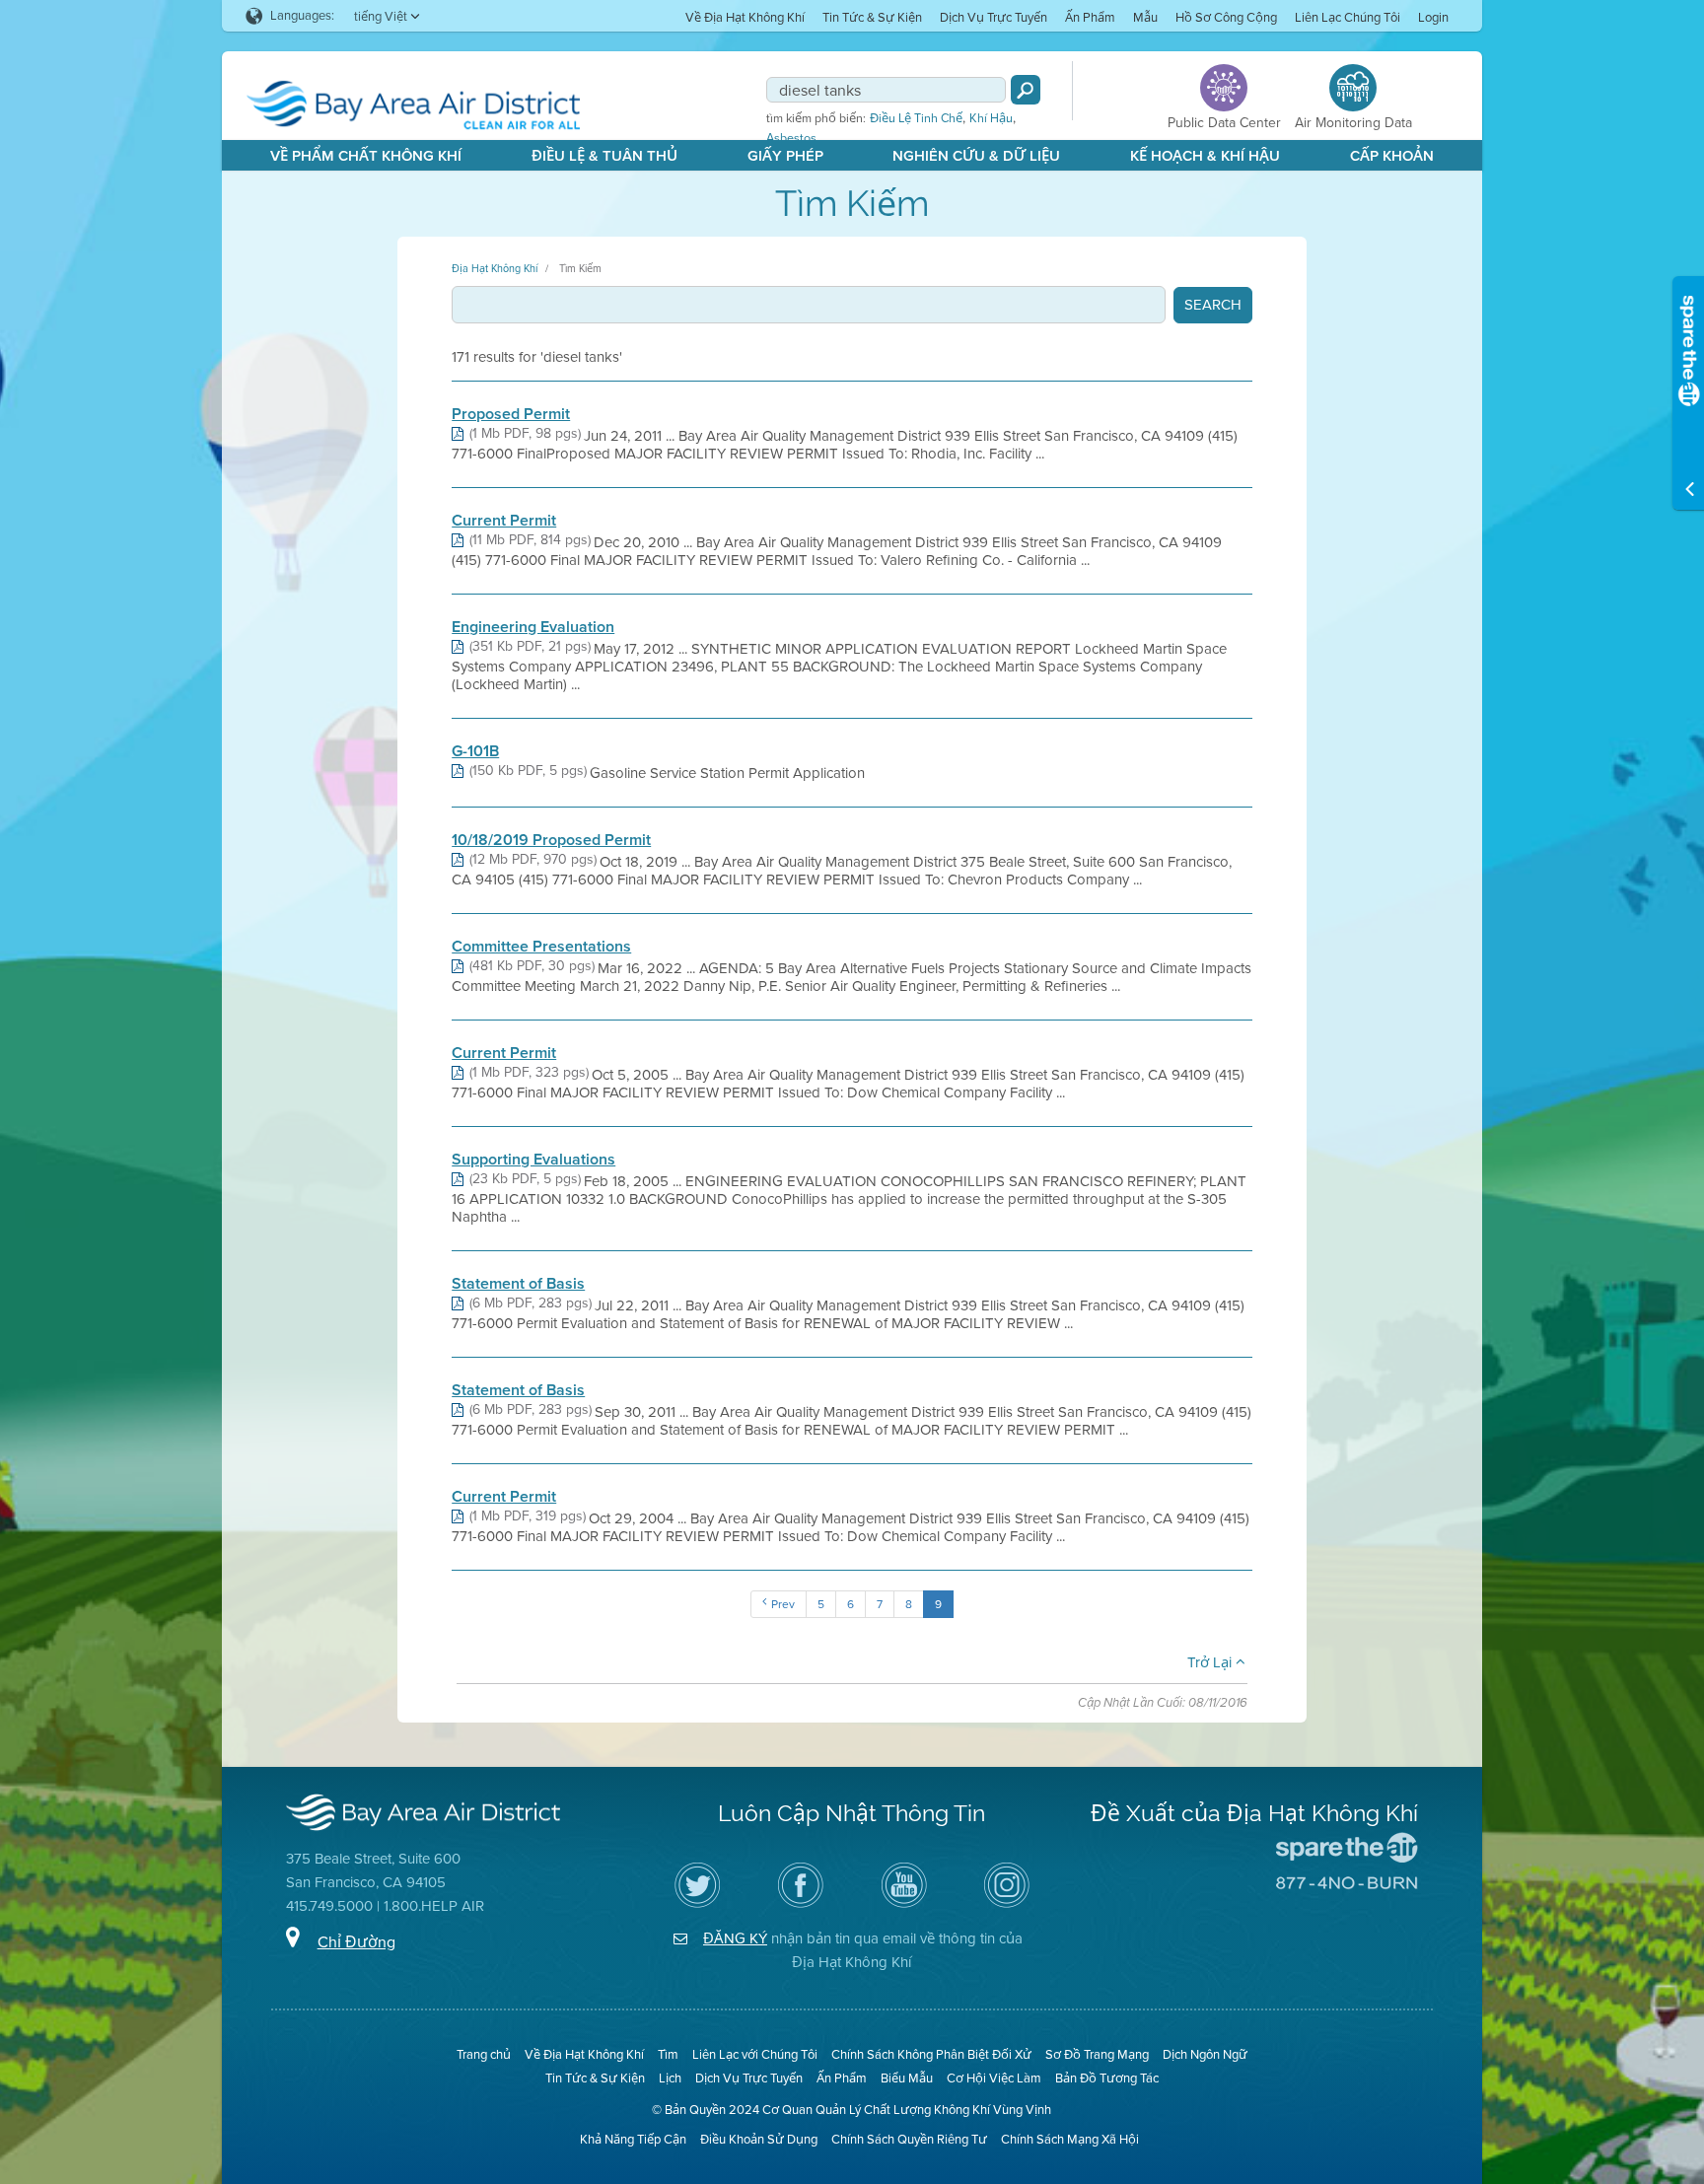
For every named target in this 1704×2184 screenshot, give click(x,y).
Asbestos (791, 138)
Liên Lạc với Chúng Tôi (755, 2054)
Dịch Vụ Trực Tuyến (994, 17)
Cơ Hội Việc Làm (994, 2078)
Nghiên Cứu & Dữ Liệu (976, 156)
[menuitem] (745, 16)
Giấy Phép (785, 156)
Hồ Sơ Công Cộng (1226, 17)
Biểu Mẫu (907, 2078)
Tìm (668, 2054)
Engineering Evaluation (533, 627)
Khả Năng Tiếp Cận (633, 2139)
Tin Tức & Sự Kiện (872, 17)
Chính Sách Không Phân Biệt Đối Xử (931, 2054)
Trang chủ (484, 2054)
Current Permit (504, 521)
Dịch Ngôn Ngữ (1205, 2054)
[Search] (1026, 90)
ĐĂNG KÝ (735, 1938)
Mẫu (1145, 17)
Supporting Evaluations (533, 1160)
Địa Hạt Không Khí (495, 268)
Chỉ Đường (356, 1942)
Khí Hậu (991, 118)
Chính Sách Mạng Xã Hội (1070, 2139)
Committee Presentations (541, 947)
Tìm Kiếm (580, 268)
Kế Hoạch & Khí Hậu (1205, 156)
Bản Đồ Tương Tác (1107, 2078)
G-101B (475, 751)
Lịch (670, 2078)
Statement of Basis (518, 1284)
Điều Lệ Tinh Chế (916, 118)
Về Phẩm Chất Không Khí (366, 156)
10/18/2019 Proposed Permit (551, 840)
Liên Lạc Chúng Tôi (1348, 17)
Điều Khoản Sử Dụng (759, 2139)
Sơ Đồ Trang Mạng (1097, 2054)
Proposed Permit (511, 414)
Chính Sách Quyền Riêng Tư (909, 2139)
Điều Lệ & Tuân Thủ (604, 156)
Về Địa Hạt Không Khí (745, 17)
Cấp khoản (1392, 156)
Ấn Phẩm (1090, 17)
